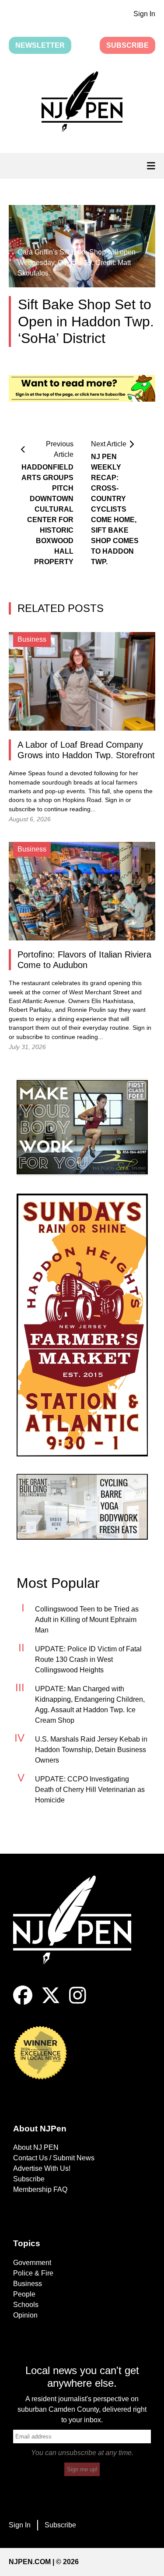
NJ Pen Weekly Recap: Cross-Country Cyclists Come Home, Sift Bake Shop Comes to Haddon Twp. (115, 509)
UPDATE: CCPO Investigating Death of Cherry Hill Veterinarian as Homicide (90, 1790)
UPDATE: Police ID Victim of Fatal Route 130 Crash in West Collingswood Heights (88, 1659)
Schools (26, 2305)
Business (28, 2284)
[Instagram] (78, 2002)
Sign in (114, 800)
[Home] (79, 1931)
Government (32, 2263)
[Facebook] (23, 2002)
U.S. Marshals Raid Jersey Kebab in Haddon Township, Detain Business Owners (91, 1750)
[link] (82, 1127)
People (24, 2294)
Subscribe (127, 45)
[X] (51, 2002)
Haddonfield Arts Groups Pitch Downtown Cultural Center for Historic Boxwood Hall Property (47, 514)
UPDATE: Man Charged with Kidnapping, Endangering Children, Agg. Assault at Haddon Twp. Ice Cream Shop (90, 1705)
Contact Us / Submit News (54, 2158)
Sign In (144, 14)
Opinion (25, 2315)
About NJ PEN (36, 2147)
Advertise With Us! (42, 2168)
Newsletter (40, 45)
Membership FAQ (40, 2189)
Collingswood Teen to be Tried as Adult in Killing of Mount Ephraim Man (87, 1620)
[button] (82, 103)
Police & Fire (33, 2273)
